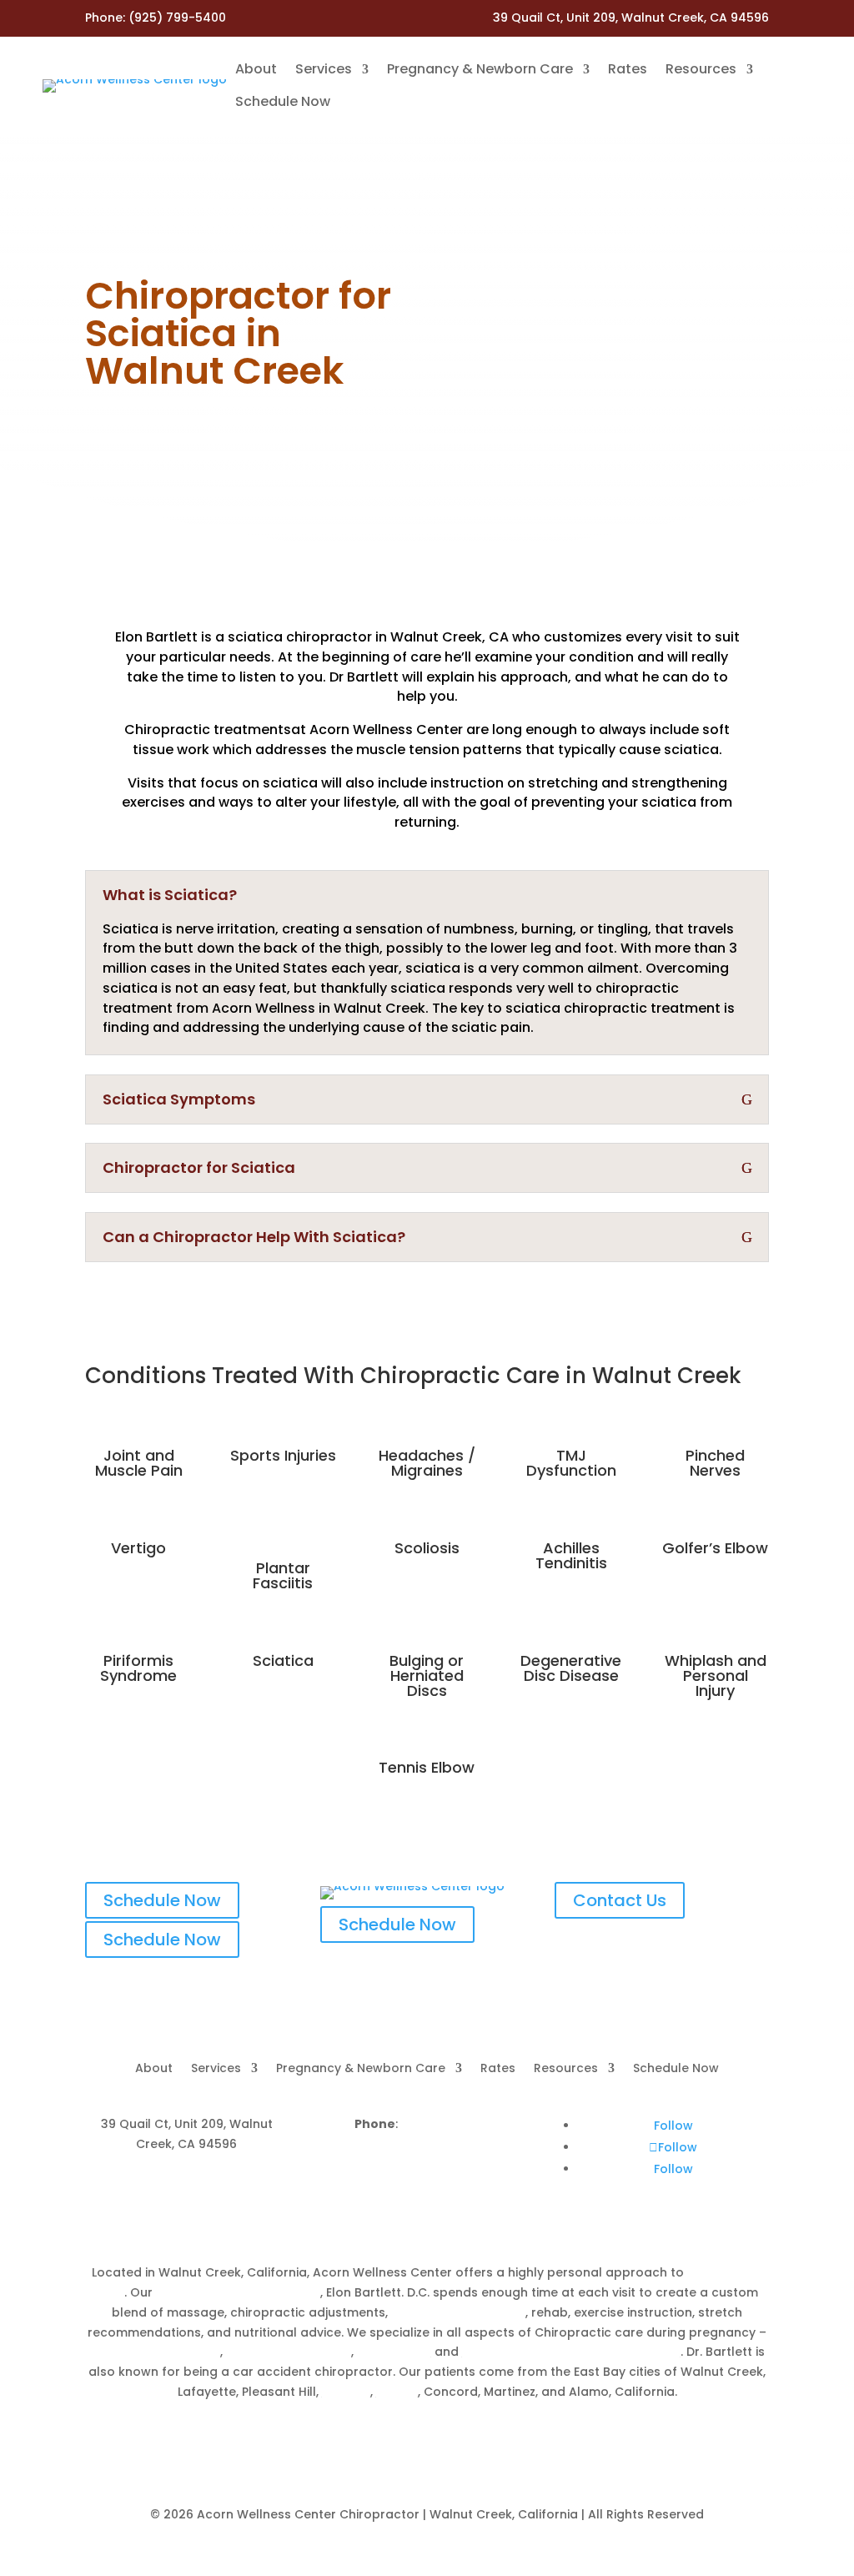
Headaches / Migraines (427, 1463)
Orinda (397, 2392)
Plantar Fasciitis (283, 1575)
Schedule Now (283, 102)
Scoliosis (427, 1548)
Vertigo (138, 1548)
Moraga (346, 2392)
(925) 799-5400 (177, 18)
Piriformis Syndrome (138, 1668)
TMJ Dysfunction (571, 1463)
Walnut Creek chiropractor (238, 2292)
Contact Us (620, 1900)
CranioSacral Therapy (458, 2312)
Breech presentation (289, 2352)
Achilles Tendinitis (571, 1555)
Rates (628, 69)
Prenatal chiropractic (155, 2352)
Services (324, 69)
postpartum (394, 2352)
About (256, 69)
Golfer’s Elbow (715, 1548)
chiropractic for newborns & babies (571, 2352)
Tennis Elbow (427, 1767)
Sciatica (283, 1660)
